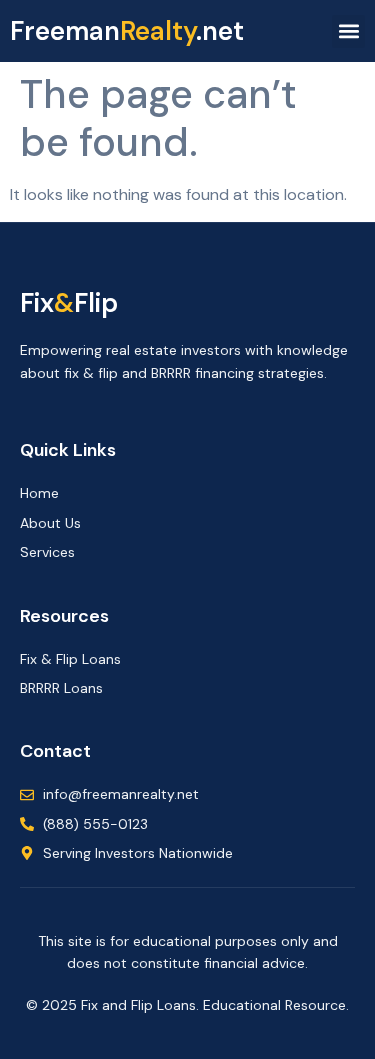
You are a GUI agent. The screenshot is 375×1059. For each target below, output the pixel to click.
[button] (348, 31)
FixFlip (69, 303)
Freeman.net (127, 31)
